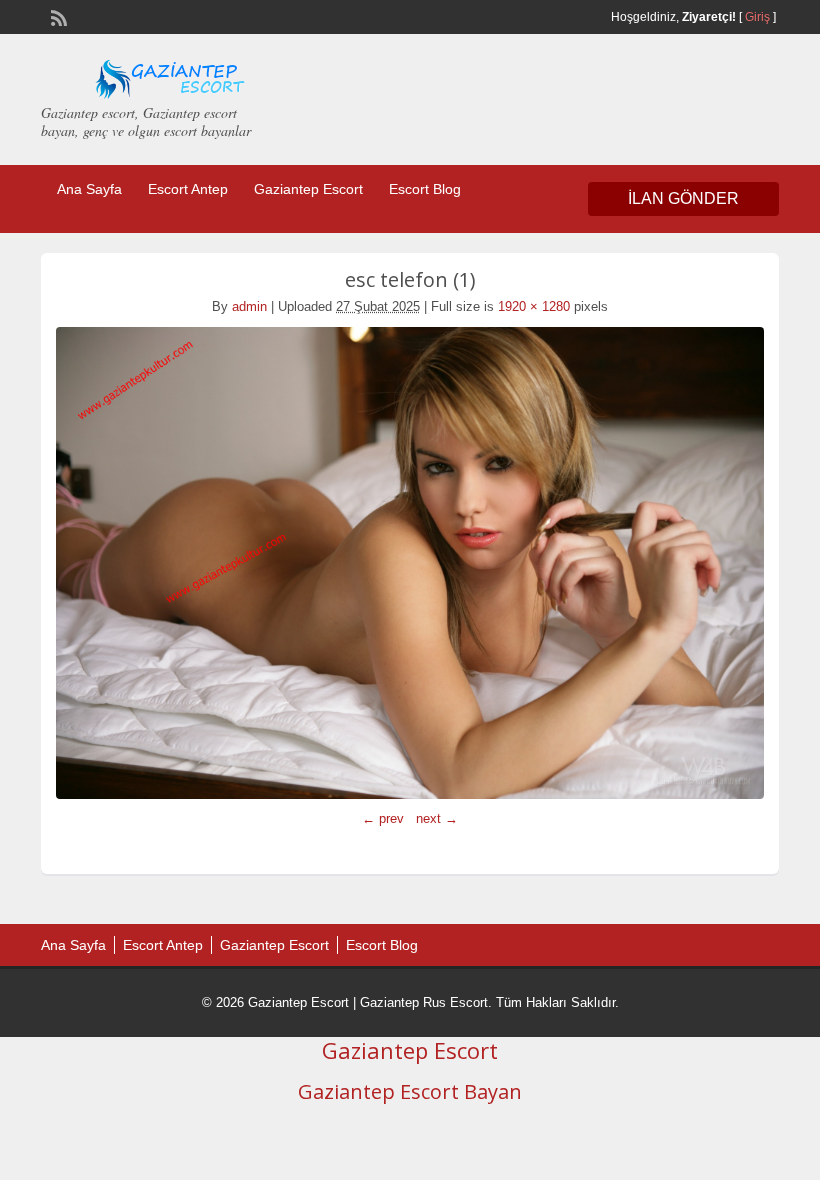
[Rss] (57, 16)
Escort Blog (425, 189)
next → (437, 818)
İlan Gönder (683, 198)
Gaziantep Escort (308, 189)
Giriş (757, 17)
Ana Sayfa (89, 189)
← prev (383, 818)
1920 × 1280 (534, 306)
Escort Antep (188, 189)
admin (249, 306)
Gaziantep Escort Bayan (410, 1091)
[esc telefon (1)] (410, 563)
